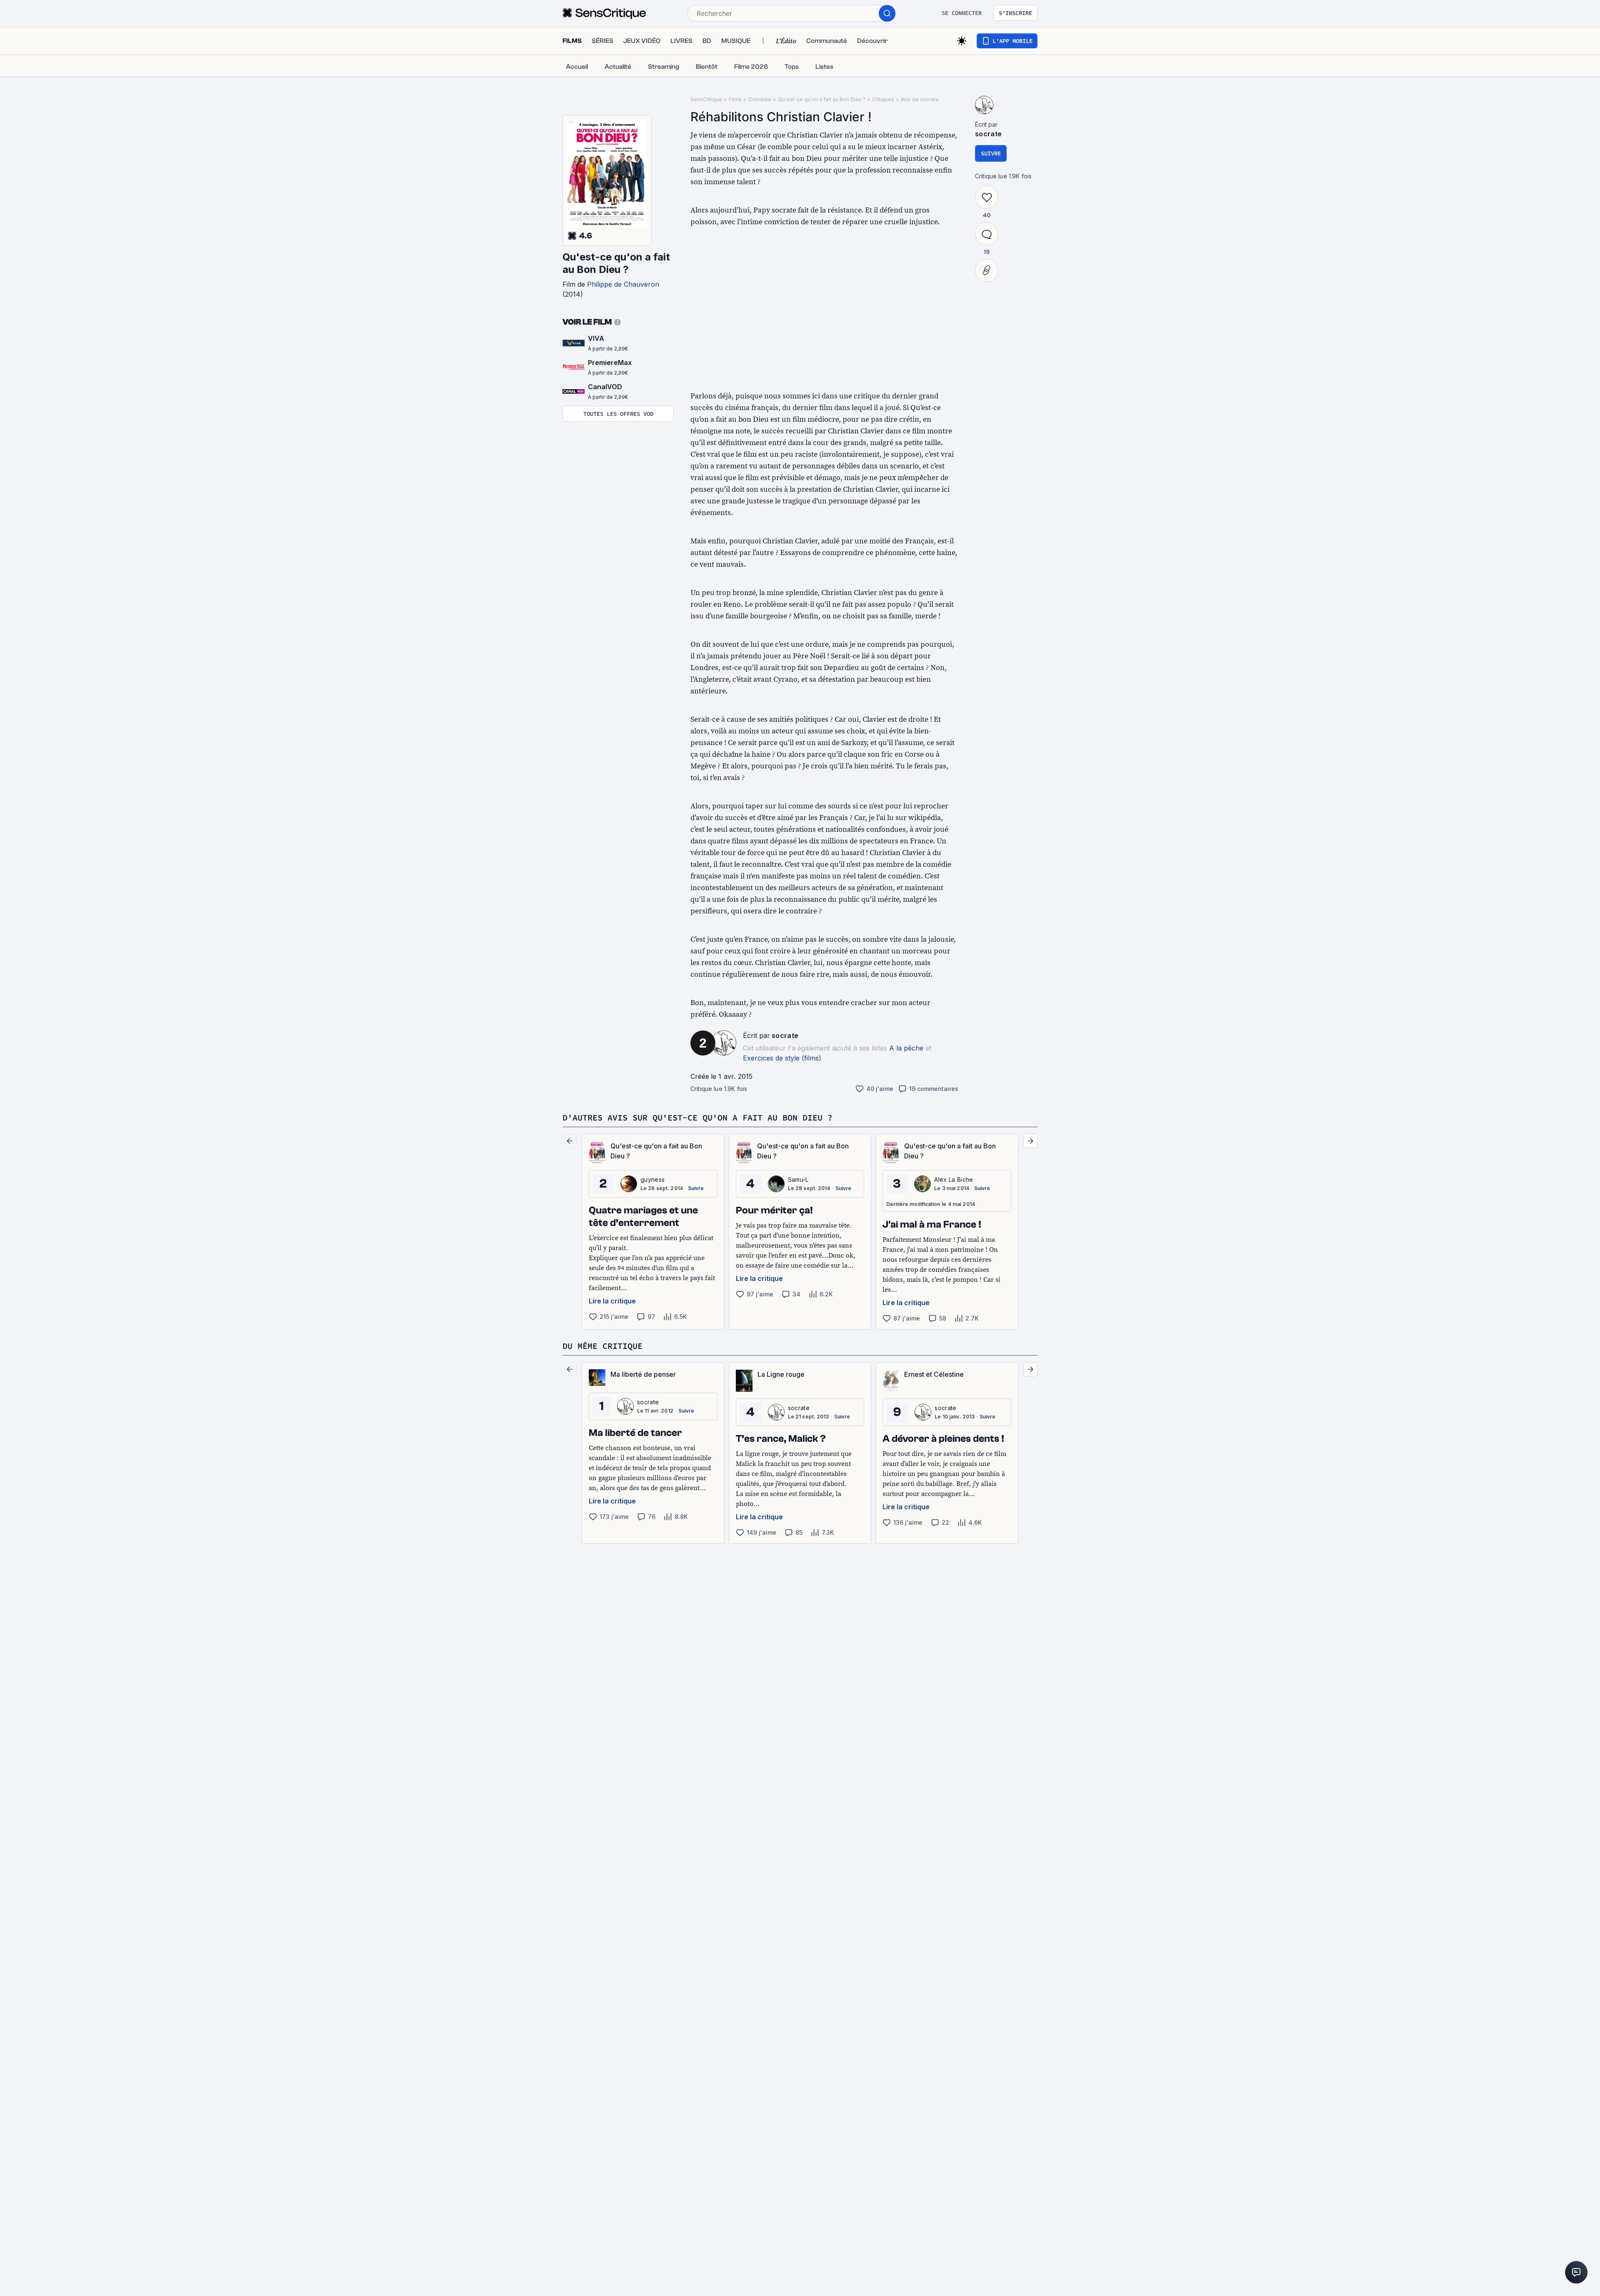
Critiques (883, 99)
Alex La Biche (954, 1179)
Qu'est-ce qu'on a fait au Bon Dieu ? (616, 263)
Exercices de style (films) (782, 1058)
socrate (785, 1035)
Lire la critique (612, 1301)
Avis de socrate (920, 99)
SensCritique (706, 99)
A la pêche (906, 1048)
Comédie (760, 99)
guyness (652, 1179)
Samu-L (798, 1179)
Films (735, 99)
